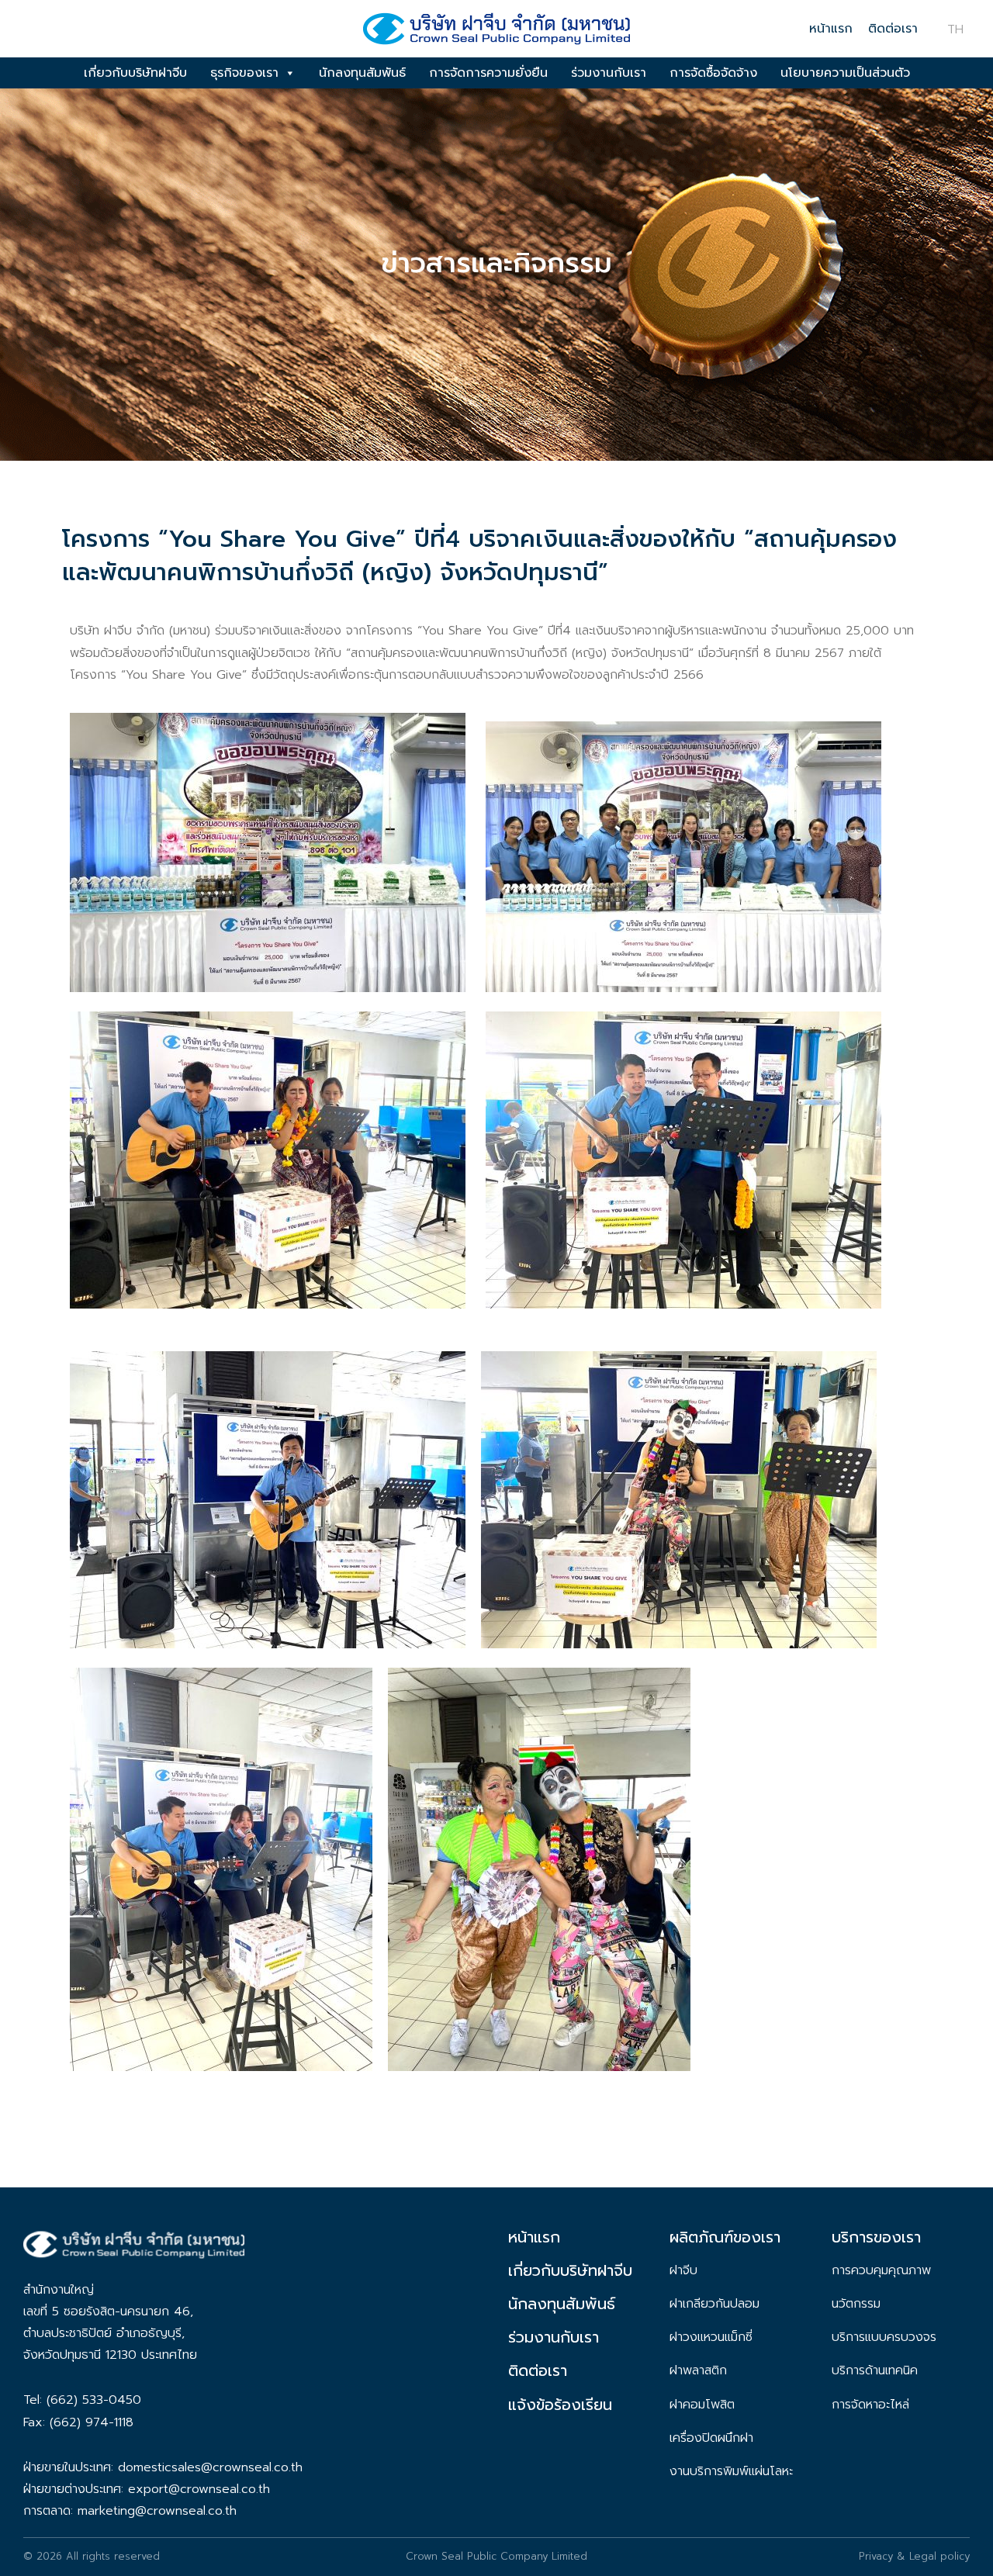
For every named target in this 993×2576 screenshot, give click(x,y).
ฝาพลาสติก (698, 2370)
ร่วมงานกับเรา (609, 73)
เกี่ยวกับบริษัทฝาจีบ (135, 73)
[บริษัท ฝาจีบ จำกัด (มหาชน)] (496, 34)
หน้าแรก (831, 29)
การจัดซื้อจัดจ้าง (713, 73)
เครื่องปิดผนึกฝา (711, 2438)
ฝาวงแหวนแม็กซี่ (711, 2337)
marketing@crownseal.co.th (157, 2511)
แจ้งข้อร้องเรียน (560, 2405)
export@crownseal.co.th (199, 2489)
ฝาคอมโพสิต (702, 2405)
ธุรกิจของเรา (244, 73)
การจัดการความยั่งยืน (488, 73)
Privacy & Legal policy (914, 2556)
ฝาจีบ (683, 2270)
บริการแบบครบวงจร (884, 2337)
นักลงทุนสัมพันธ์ (362, 73)
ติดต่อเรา (893, 29)
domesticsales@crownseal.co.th (210, 2467)
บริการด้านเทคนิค (875, 2370)
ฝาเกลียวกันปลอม (714, 2304)
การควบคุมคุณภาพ (881, 2270)
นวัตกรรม (856, 2304)
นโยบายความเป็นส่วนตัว (845, 73)
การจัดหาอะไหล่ (870, 2405)
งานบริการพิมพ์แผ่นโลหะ (731, 2471)
